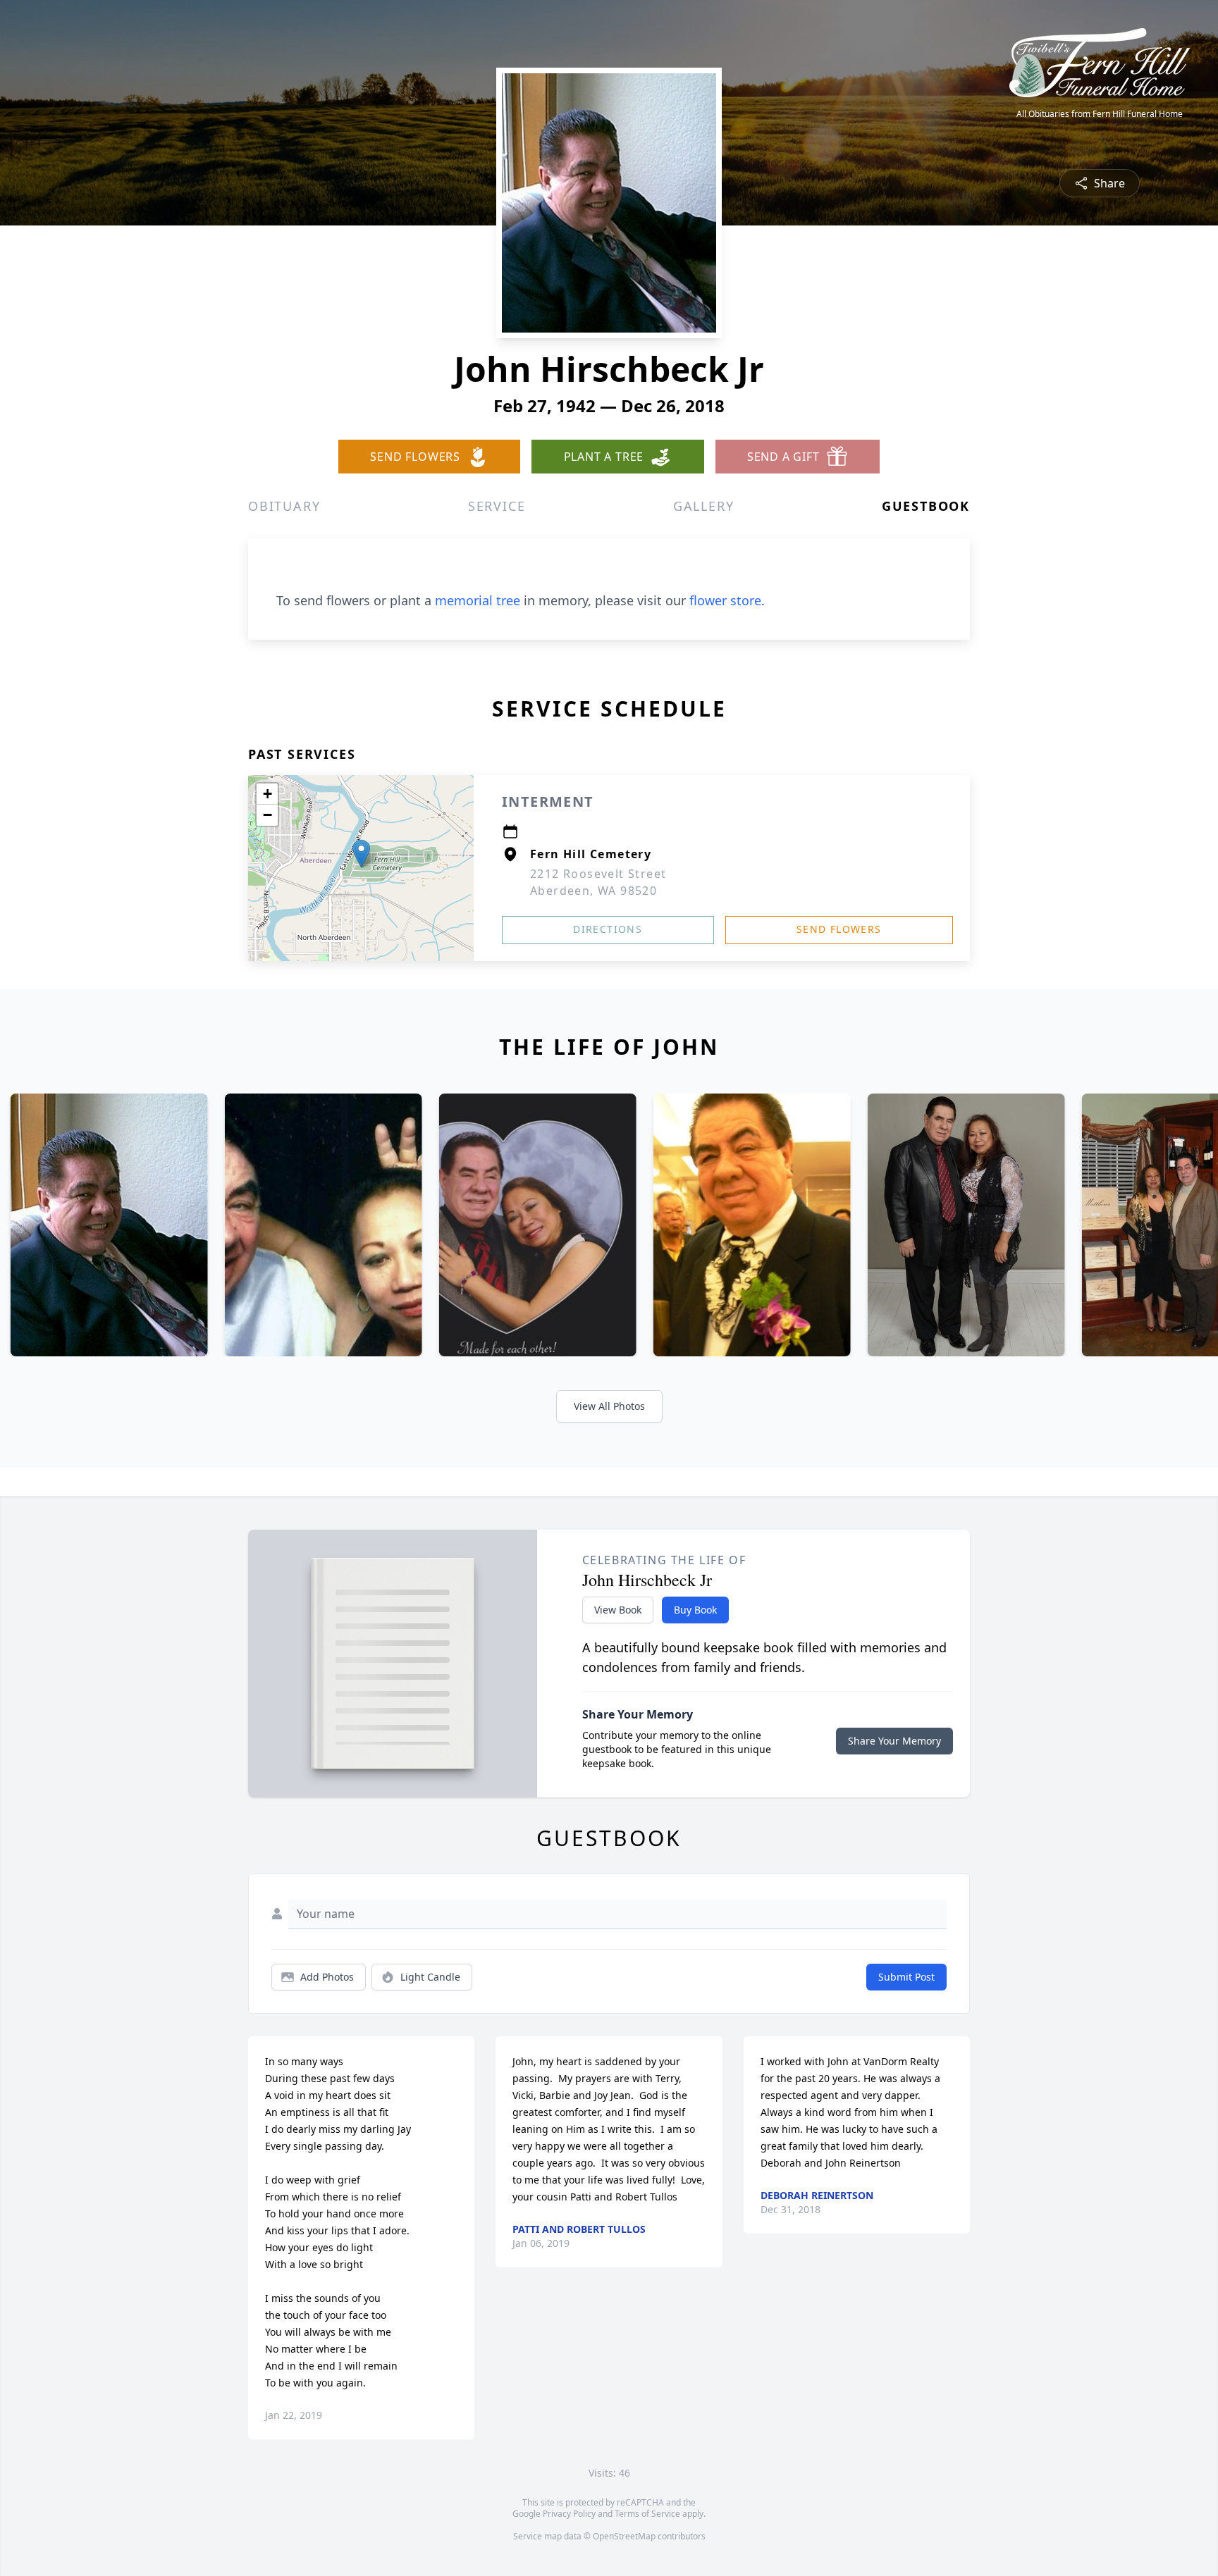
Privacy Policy (569, 2514)
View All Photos (609, 1406)
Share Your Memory (894, 1741)
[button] (361, 854)
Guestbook (926, 506)
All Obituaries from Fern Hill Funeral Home (1100, 114)
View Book (618, 1610)
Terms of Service (647, 2514)
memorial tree (478, 600)
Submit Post (906, 1977)
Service (497, 506)
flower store (725, 600)
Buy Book (695, 1610)
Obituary (284, 506)
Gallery (704, 506)
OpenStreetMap (624, 2536)
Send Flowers (839, 929)
